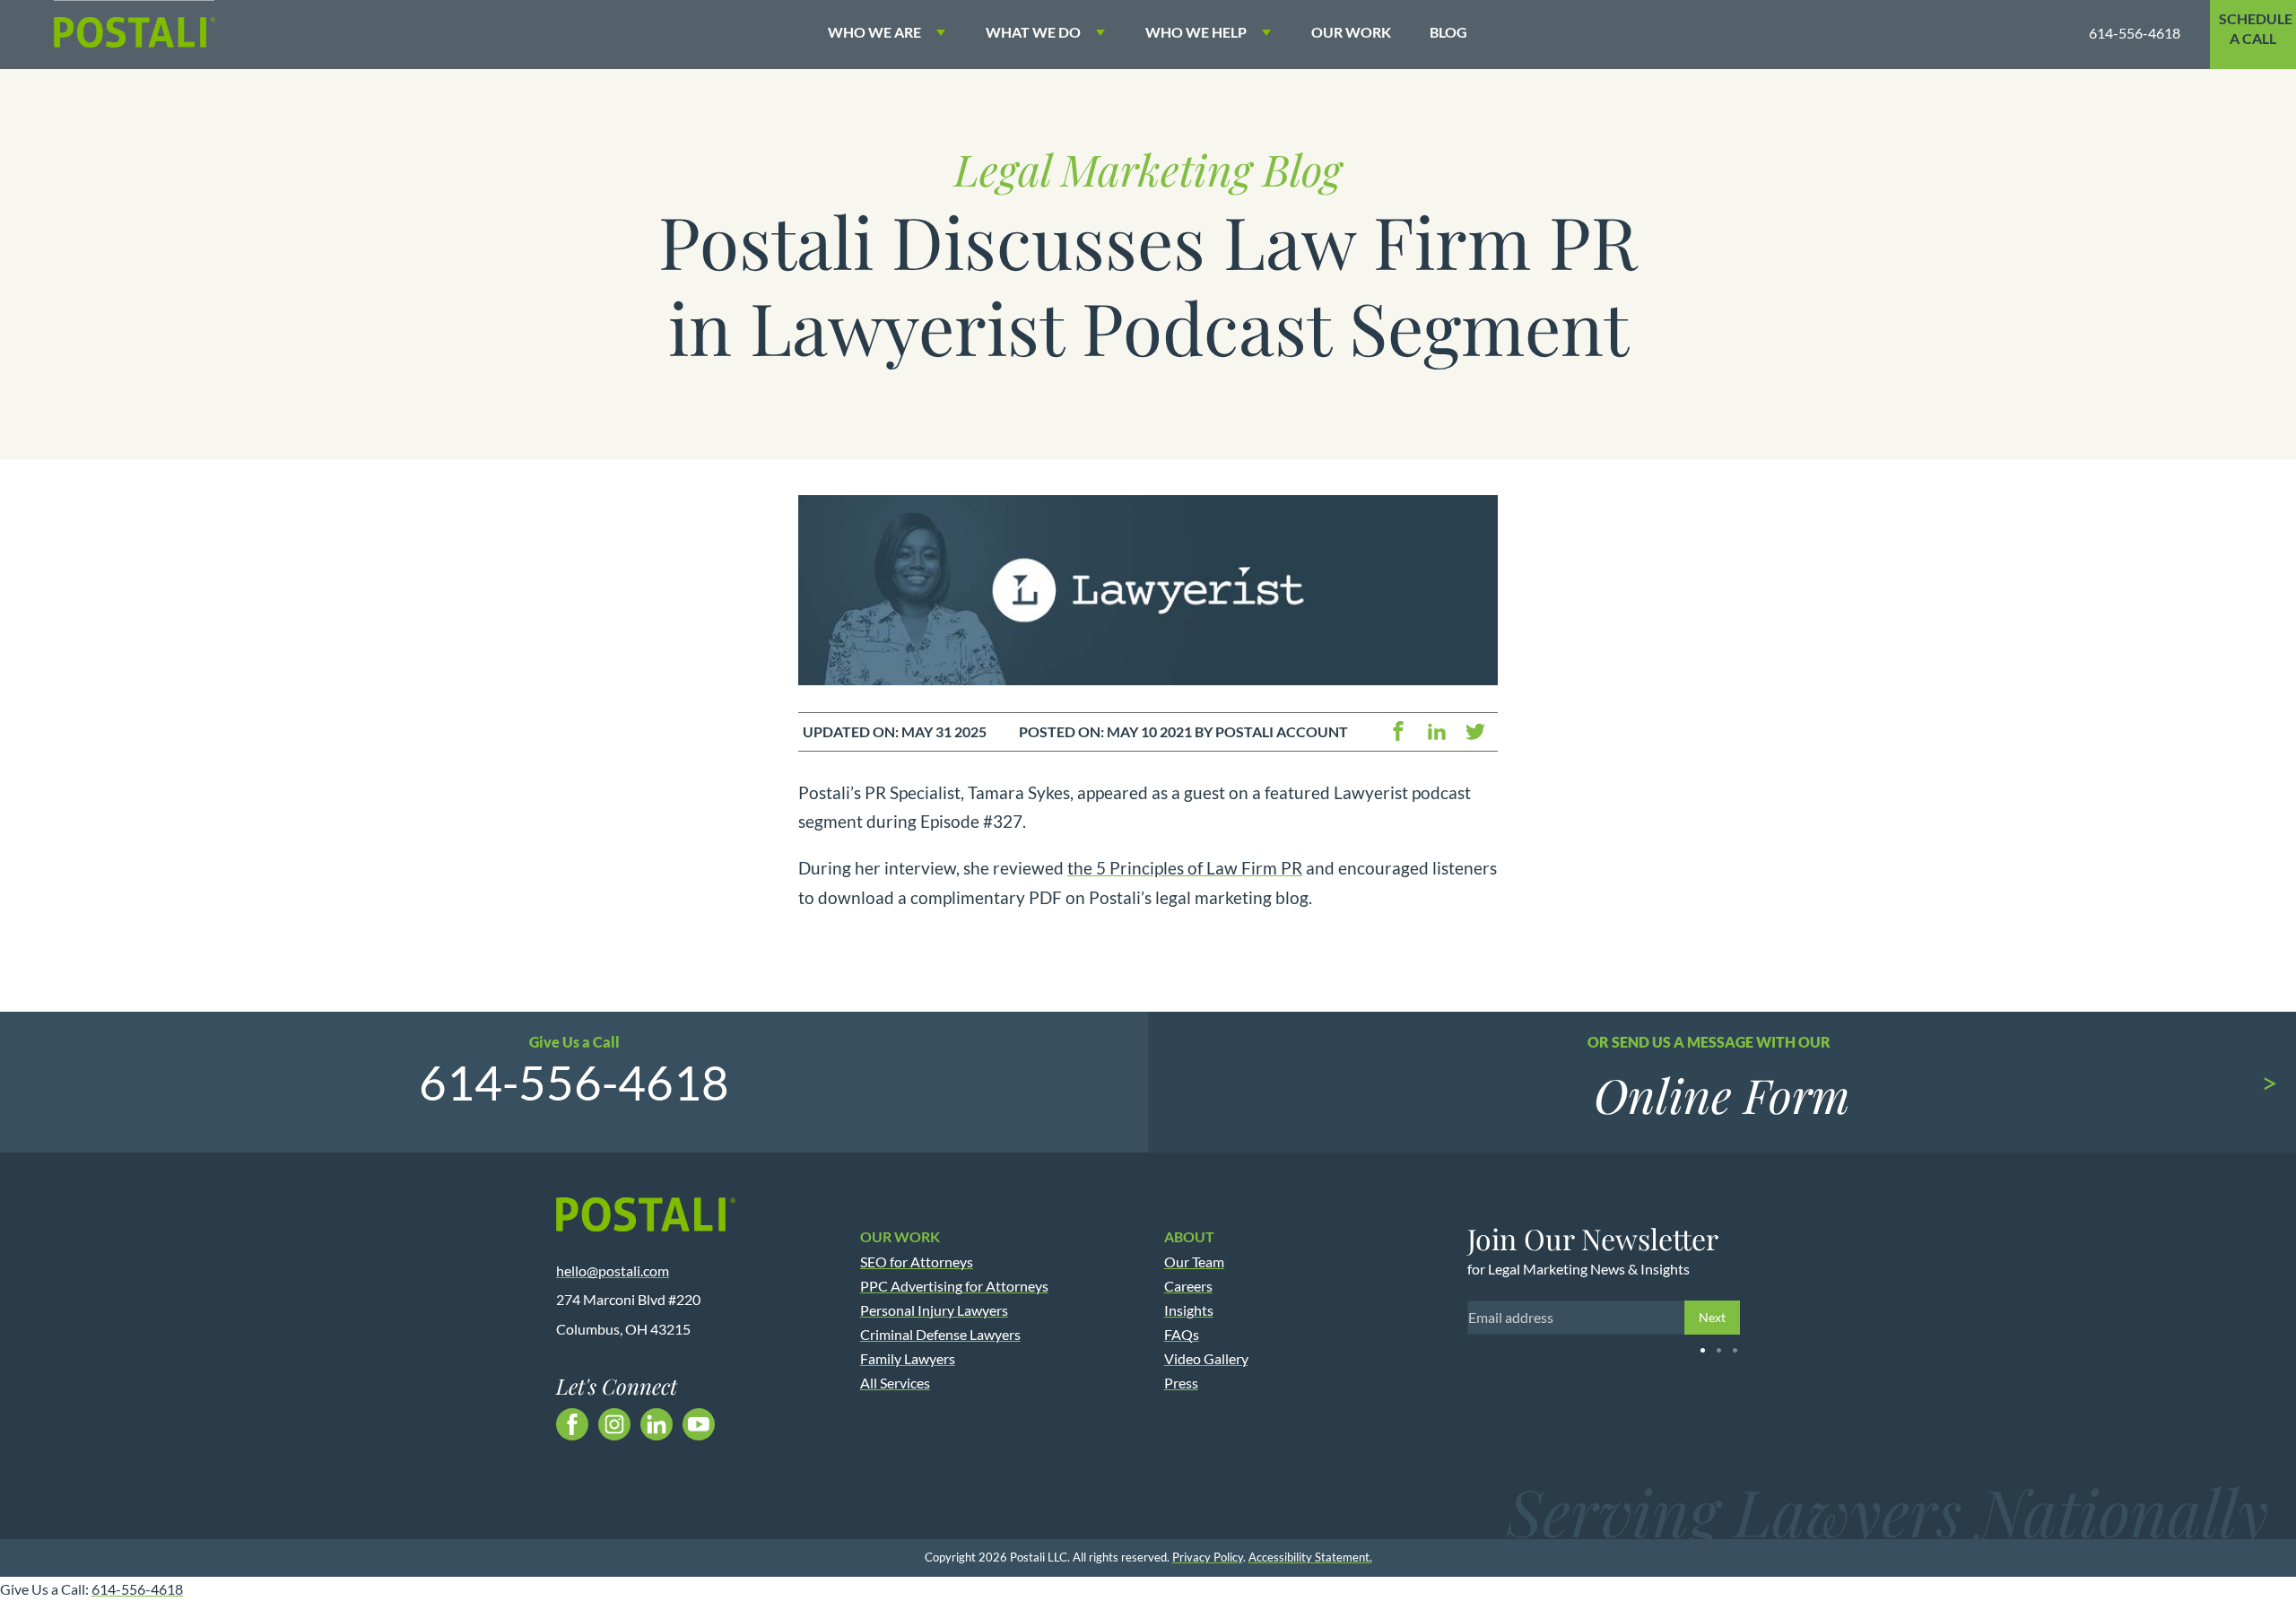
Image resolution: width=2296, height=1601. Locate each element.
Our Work (1351, 32)
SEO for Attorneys (917, 1262)
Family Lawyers (908, 1358)
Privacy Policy (1208, 1557)
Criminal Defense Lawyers (940, 1334)
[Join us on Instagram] (614, 1424)
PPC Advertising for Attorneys (954, 1286)
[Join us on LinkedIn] (657, 1424)
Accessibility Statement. (1310, 1557)
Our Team (1194, 1262)
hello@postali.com (613, 1270)
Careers (1188, 1286)
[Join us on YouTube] (699, 1424)
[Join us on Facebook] (572, 1424)
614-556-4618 (2135, 33)
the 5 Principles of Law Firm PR (1185, 868)
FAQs (1182, 1334)
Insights (1189, 1310)
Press (1181, 1383)
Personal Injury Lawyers (934, 1310)
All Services (895, 1383)
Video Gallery (1206, 1358)
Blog (1448, 32)
